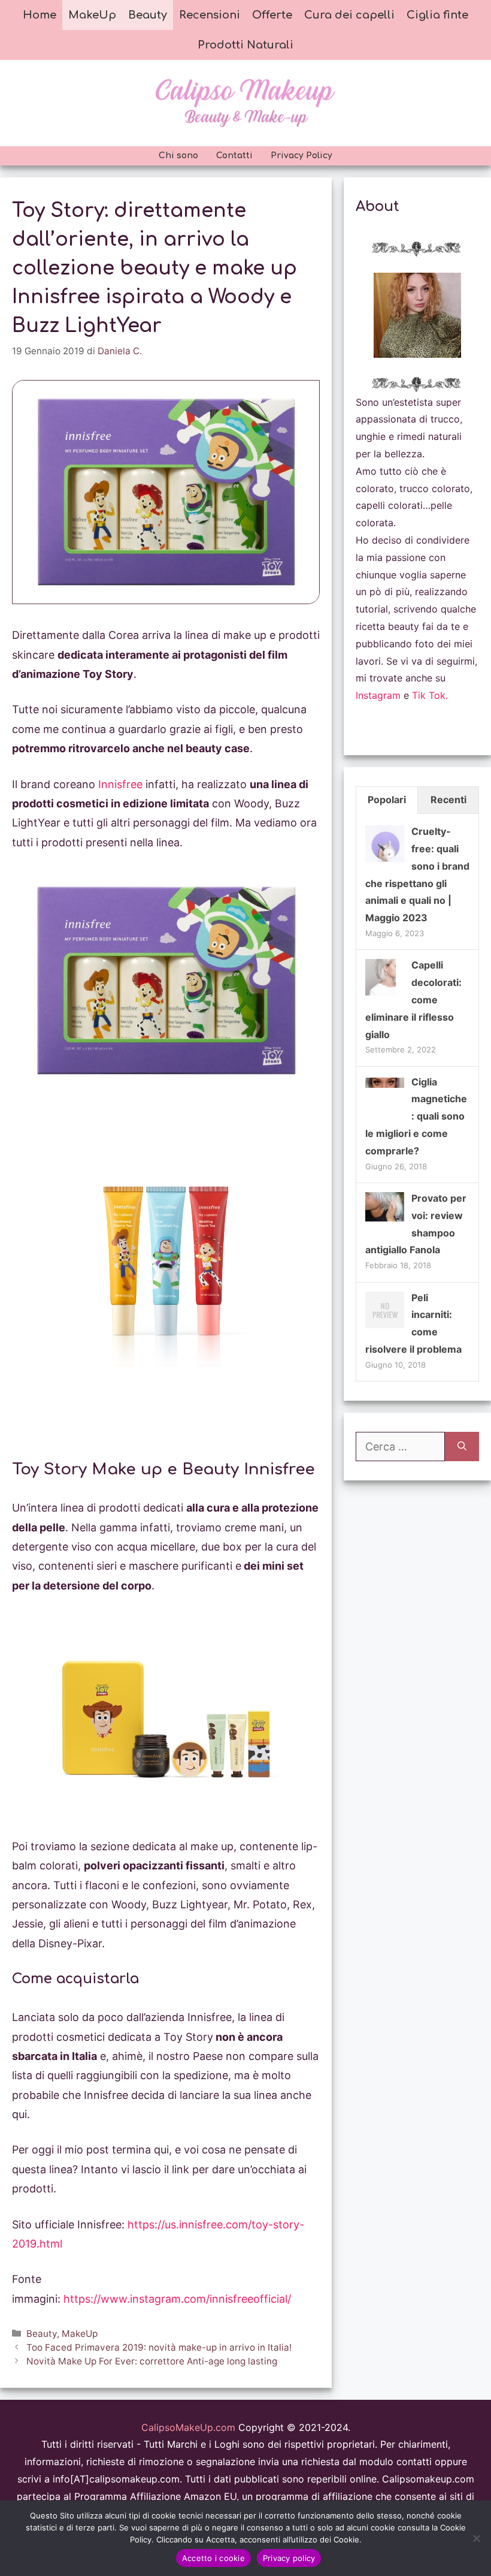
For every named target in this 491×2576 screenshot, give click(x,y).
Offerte (272, 15)
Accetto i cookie (213, 2558)
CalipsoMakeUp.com (188, 2427)
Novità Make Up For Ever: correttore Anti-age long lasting (152, 2361)
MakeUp (92, 15)
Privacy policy (289, 2558)
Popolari (387, 800)
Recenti (448, 800)
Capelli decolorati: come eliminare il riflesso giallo (413, 999)
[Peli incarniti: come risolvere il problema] (385, 1327)
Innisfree (120, 784)
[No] (476, 2538)
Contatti (234, 156)
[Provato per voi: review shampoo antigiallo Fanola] (385, 1218)
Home (40, 15)
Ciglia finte (437, 15)
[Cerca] (462, 1447)
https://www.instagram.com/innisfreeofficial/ (177, 2299)
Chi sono (178, 156)
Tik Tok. (430, 695)
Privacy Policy (301, 156)
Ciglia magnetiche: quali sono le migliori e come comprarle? (416, 1116)
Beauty (148, 15)
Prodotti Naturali (245, 45)
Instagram (378, 695)
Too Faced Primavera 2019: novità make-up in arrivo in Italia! (159, 2347)
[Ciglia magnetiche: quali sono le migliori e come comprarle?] (385, 1084)
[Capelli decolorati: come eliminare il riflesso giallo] (381, 995)
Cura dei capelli (349, 15)
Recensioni (210, 15)
